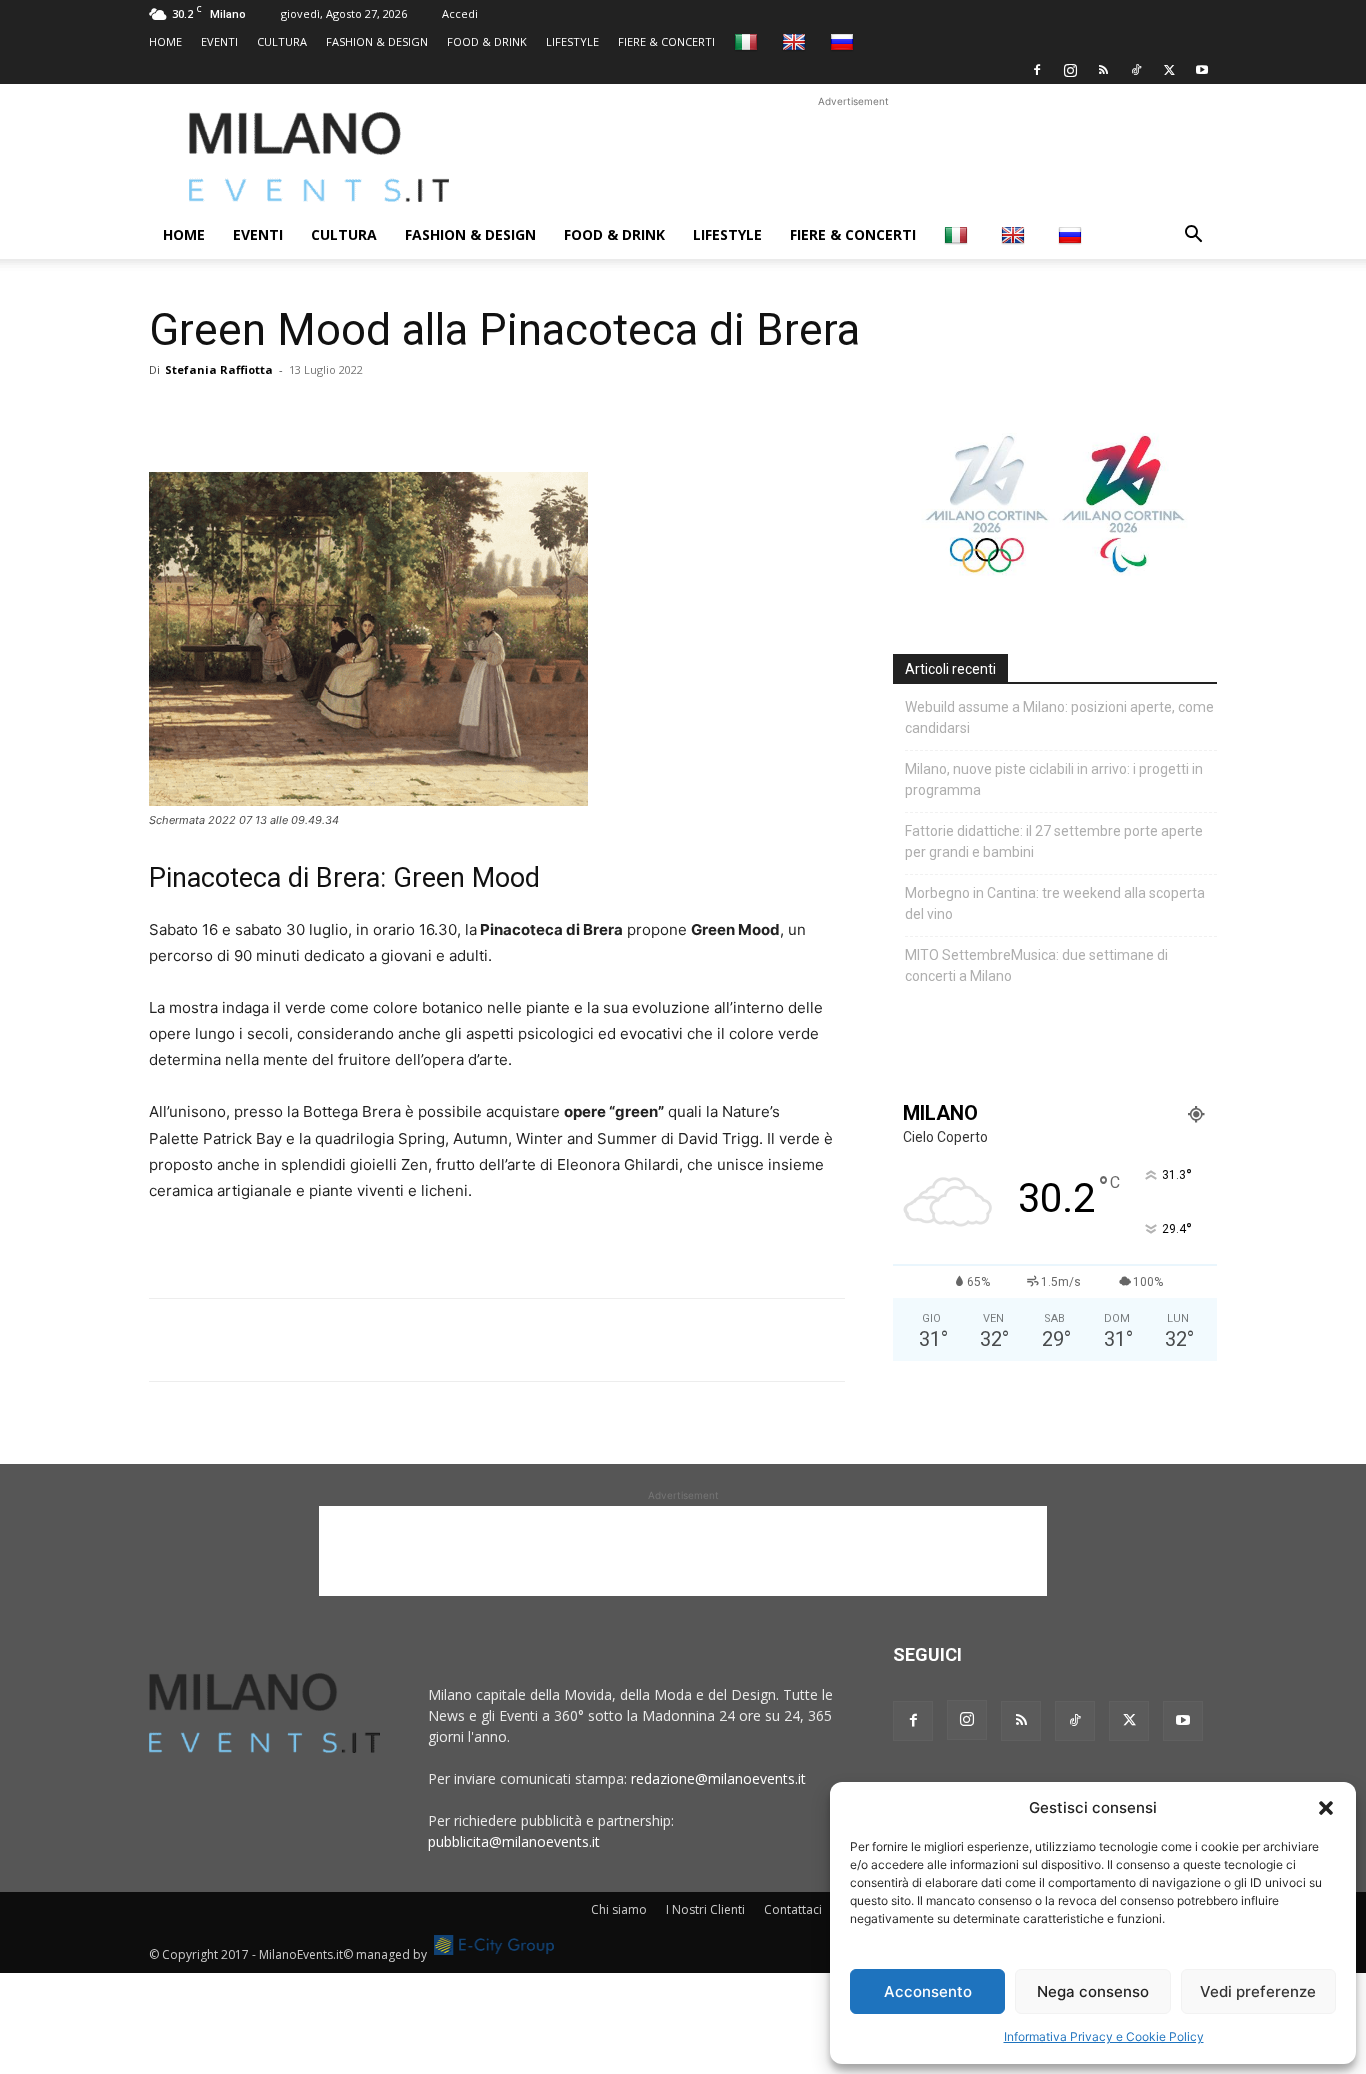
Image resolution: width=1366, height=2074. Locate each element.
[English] (796, 41)
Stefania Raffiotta (219, 369)
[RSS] (1103, 70)
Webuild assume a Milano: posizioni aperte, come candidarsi (1059, 717)
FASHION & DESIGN (377, 41)
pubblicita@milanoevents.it (514, 1841)
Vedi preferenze (1258, 1991)
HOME (165, 41)
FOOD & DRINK (487, 41)
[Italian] (748, 41)
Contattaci (793, 1909)
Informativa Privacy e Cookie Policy (1104, 2036)
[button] (1326, 1808)
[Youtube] (1202, 70)
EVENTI (219, 41)
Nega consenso (1093, 1991)
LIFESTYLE (572, 41)
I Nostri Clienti (705, 1909)
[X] (1169, 70)
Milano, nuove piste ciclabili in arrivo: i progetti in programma (1054, 779)
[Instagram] (1070, 70)
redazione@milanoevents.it (718, 1778)
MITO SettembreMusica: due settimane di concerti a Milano (1036, 965)
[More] (400, 415)
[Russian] (844, 41)
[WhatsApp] (261, 415)
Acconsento (928, 1991)
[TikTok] (1136, 70)
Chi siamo (619, 1909)
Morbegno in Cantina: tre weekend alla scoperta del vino (1055, 903)
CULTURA (282, 41)
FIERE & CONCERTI (666, 41)
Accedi (460, 13)
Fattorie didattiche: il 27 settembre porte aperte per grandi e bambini (1054, 841)
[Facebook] (1037, 70)
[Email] (353, 415)
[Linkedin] (307, 415)
